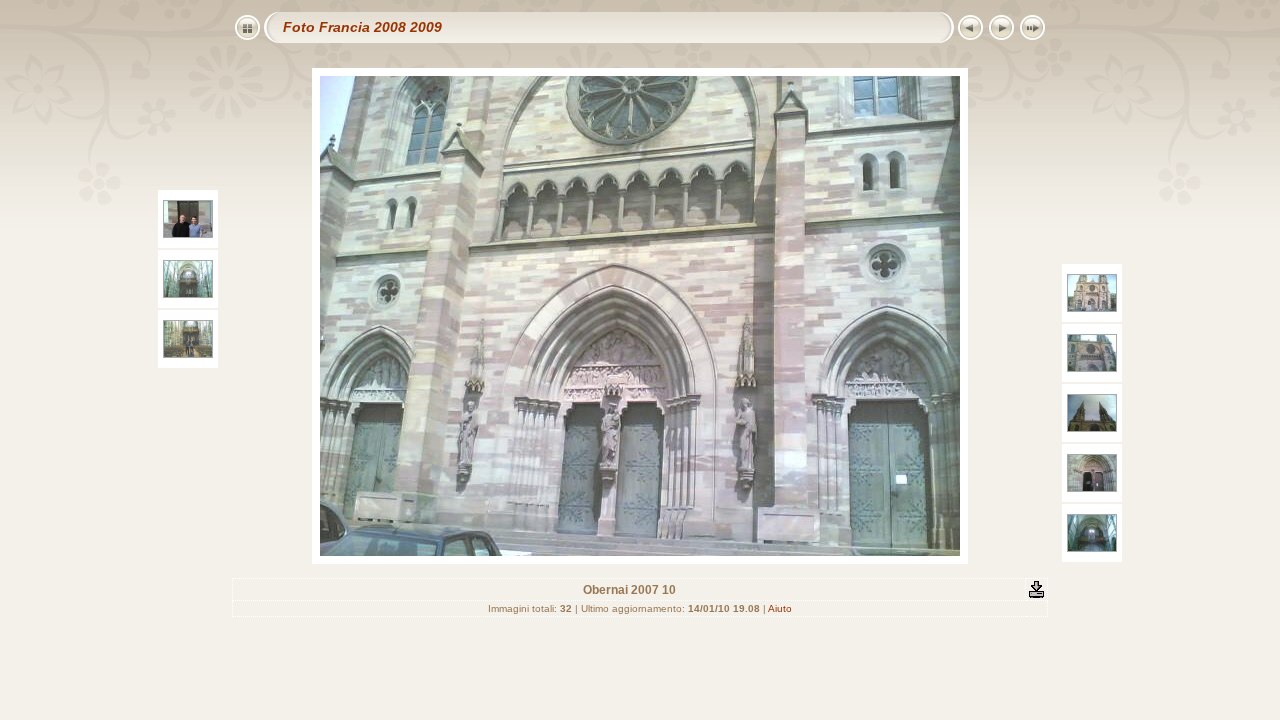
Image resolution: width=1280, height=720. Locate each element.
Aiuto (780, 608)
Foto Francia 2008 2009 (362, 27)
